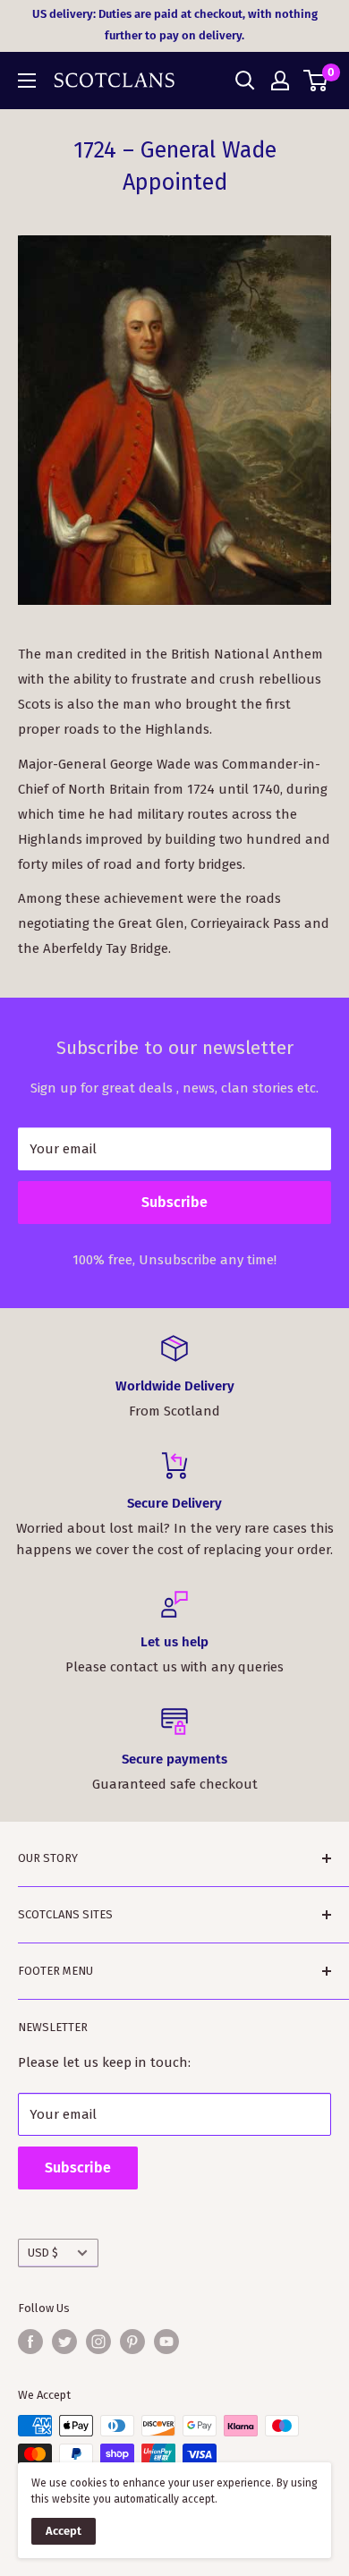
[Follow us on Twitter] (64, 2342)
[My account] (280, 81)
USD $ (43, 2253)
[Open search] (245, 81)
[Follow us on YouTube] (166, 2342)
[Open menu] (27, 81)
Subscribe (174, 1202)
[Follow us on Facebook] (30, 2342)
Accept (64, 2531)
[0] (316, 81)
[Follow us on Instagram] (98, 2342)
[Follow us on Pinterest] (132, 2342)
